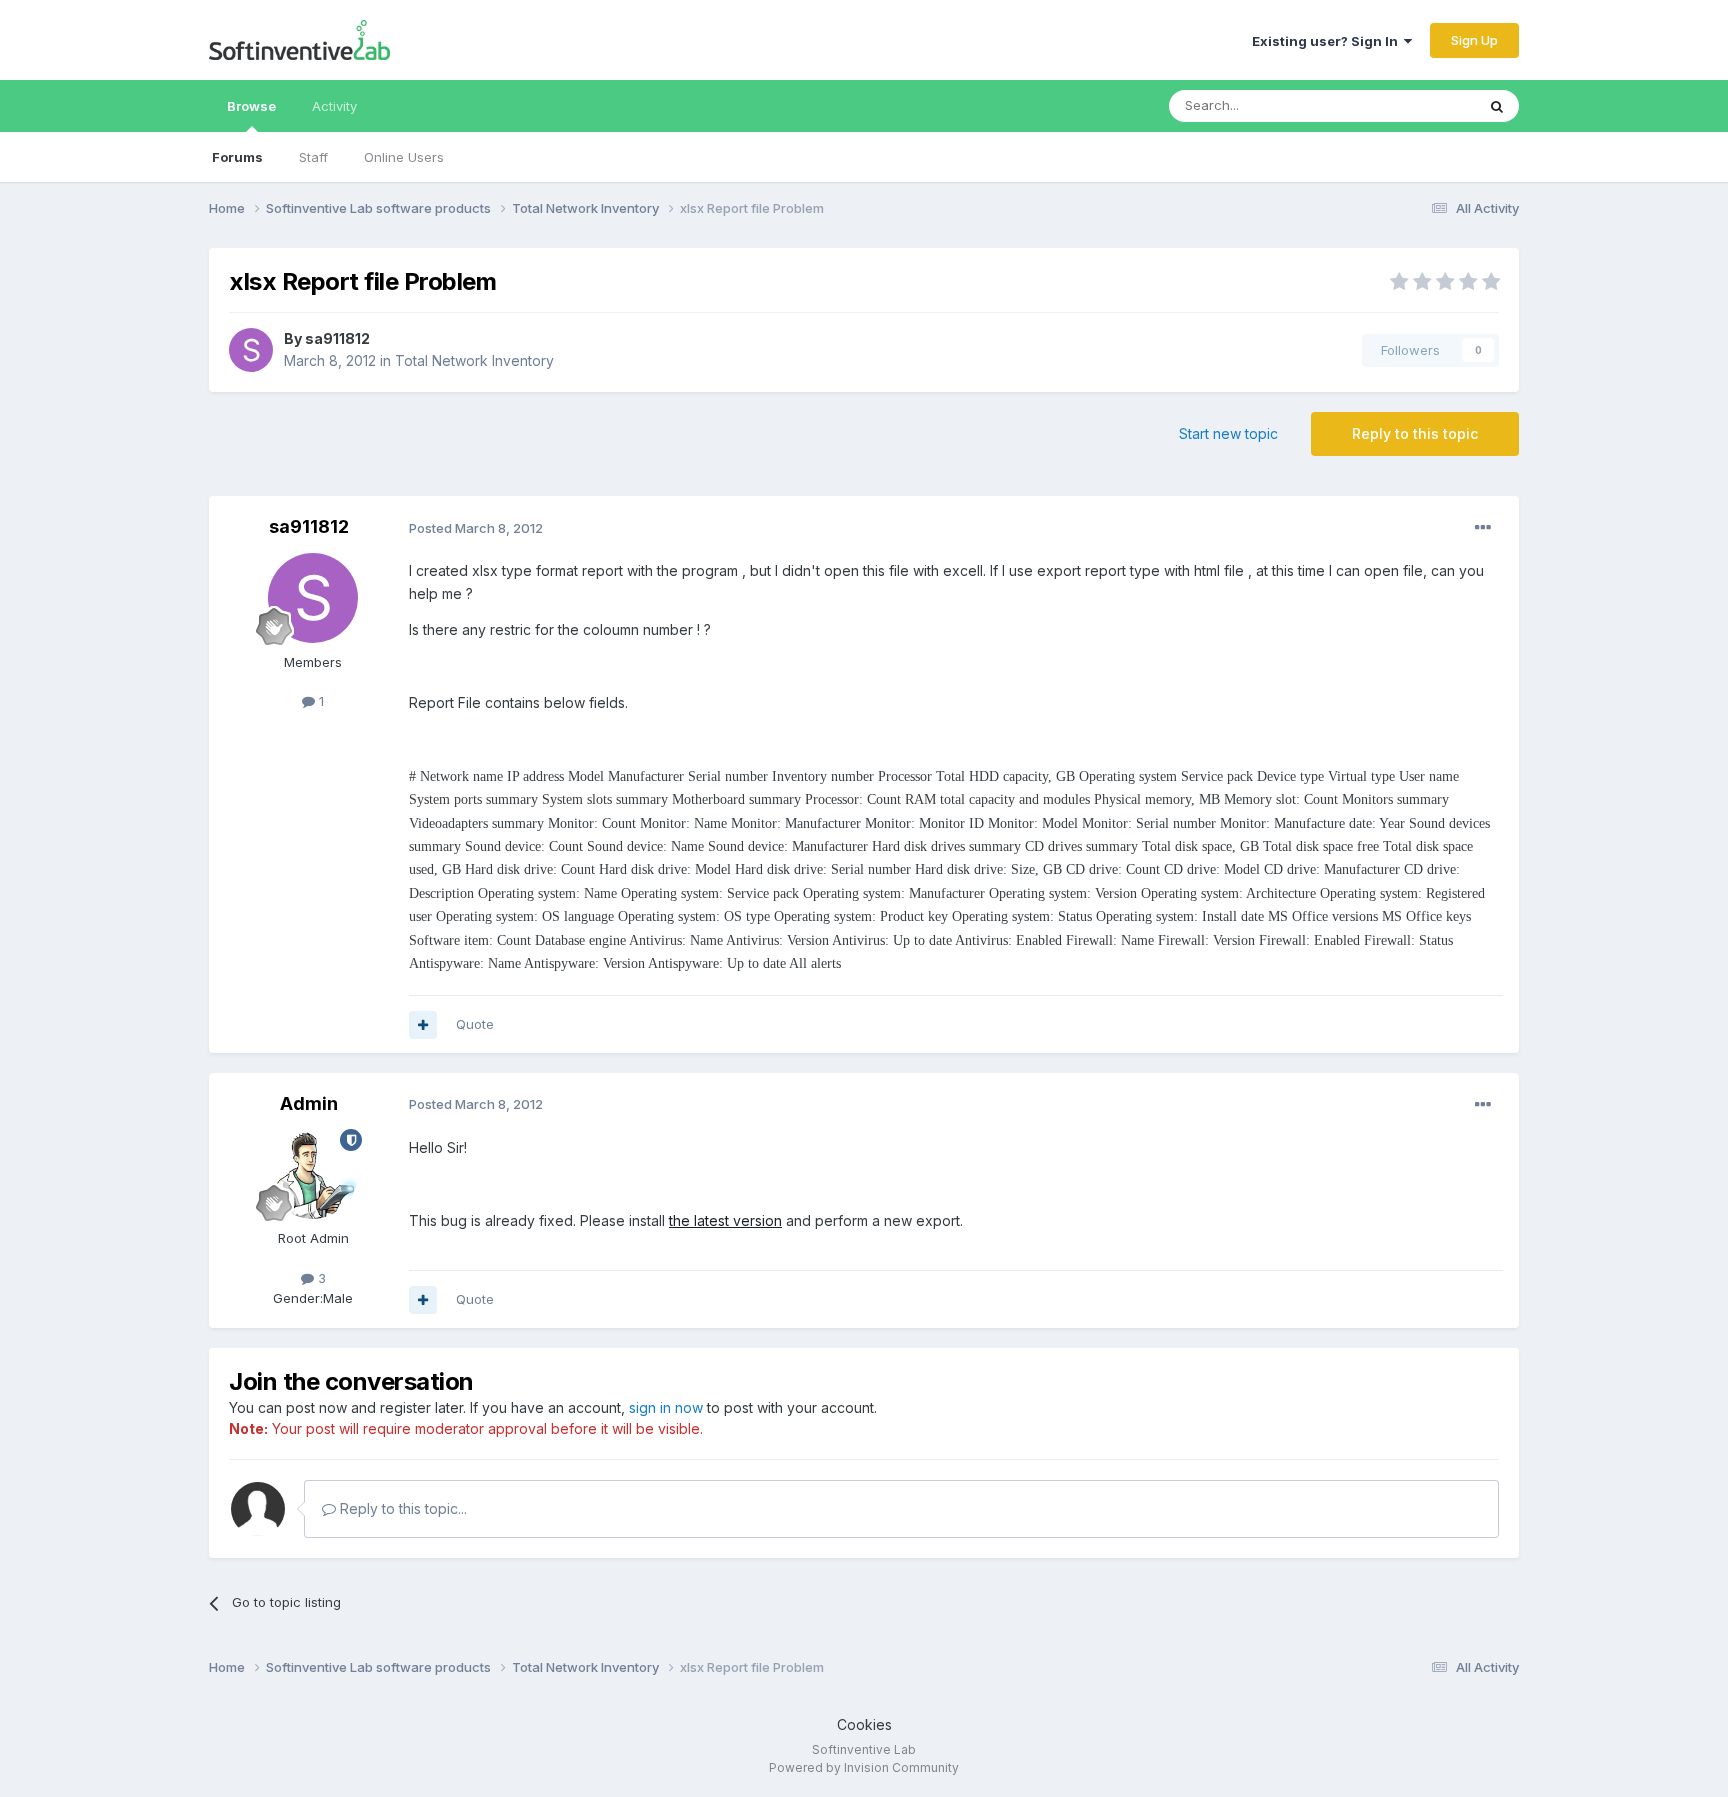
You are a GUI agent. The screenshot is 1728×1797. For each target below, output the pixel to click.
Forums (237, 157)
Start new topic (1228, 433)
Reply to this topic (1415, 433)
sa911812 (337, 338)
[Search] (1497, 106)
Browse (251, 106)
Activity (334, 106)
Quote (475, 1024)
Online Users (404, 157)
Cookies (864, 1724)
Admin (309, 1103)
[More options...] (1483, 528)
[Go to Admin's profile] (313, 1174)
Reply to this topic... (401, 1508)
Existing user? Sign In (1328, 41)
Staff (313, 157)
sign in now (666, 1407)
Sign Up (1474, 40)
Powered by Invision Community (864, 1767)
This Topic (1416, 105)
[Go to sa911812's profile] (251, 350)
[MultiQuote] (423, 1025)
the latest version (725, 1220)
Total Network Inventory (474, 360)
